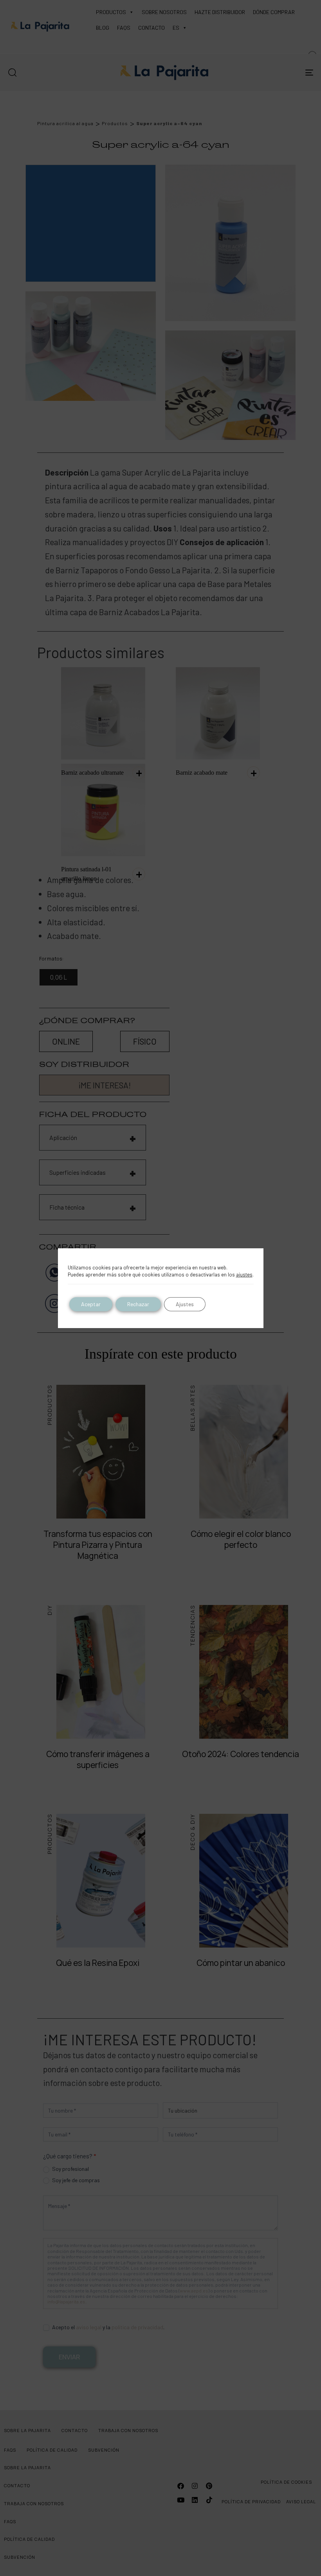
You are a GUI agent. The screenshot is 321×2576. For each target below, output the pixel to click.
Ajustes (185, 1304)
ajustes (244, 1275)
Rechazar (138, 1304)
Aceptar (91, 1304)
